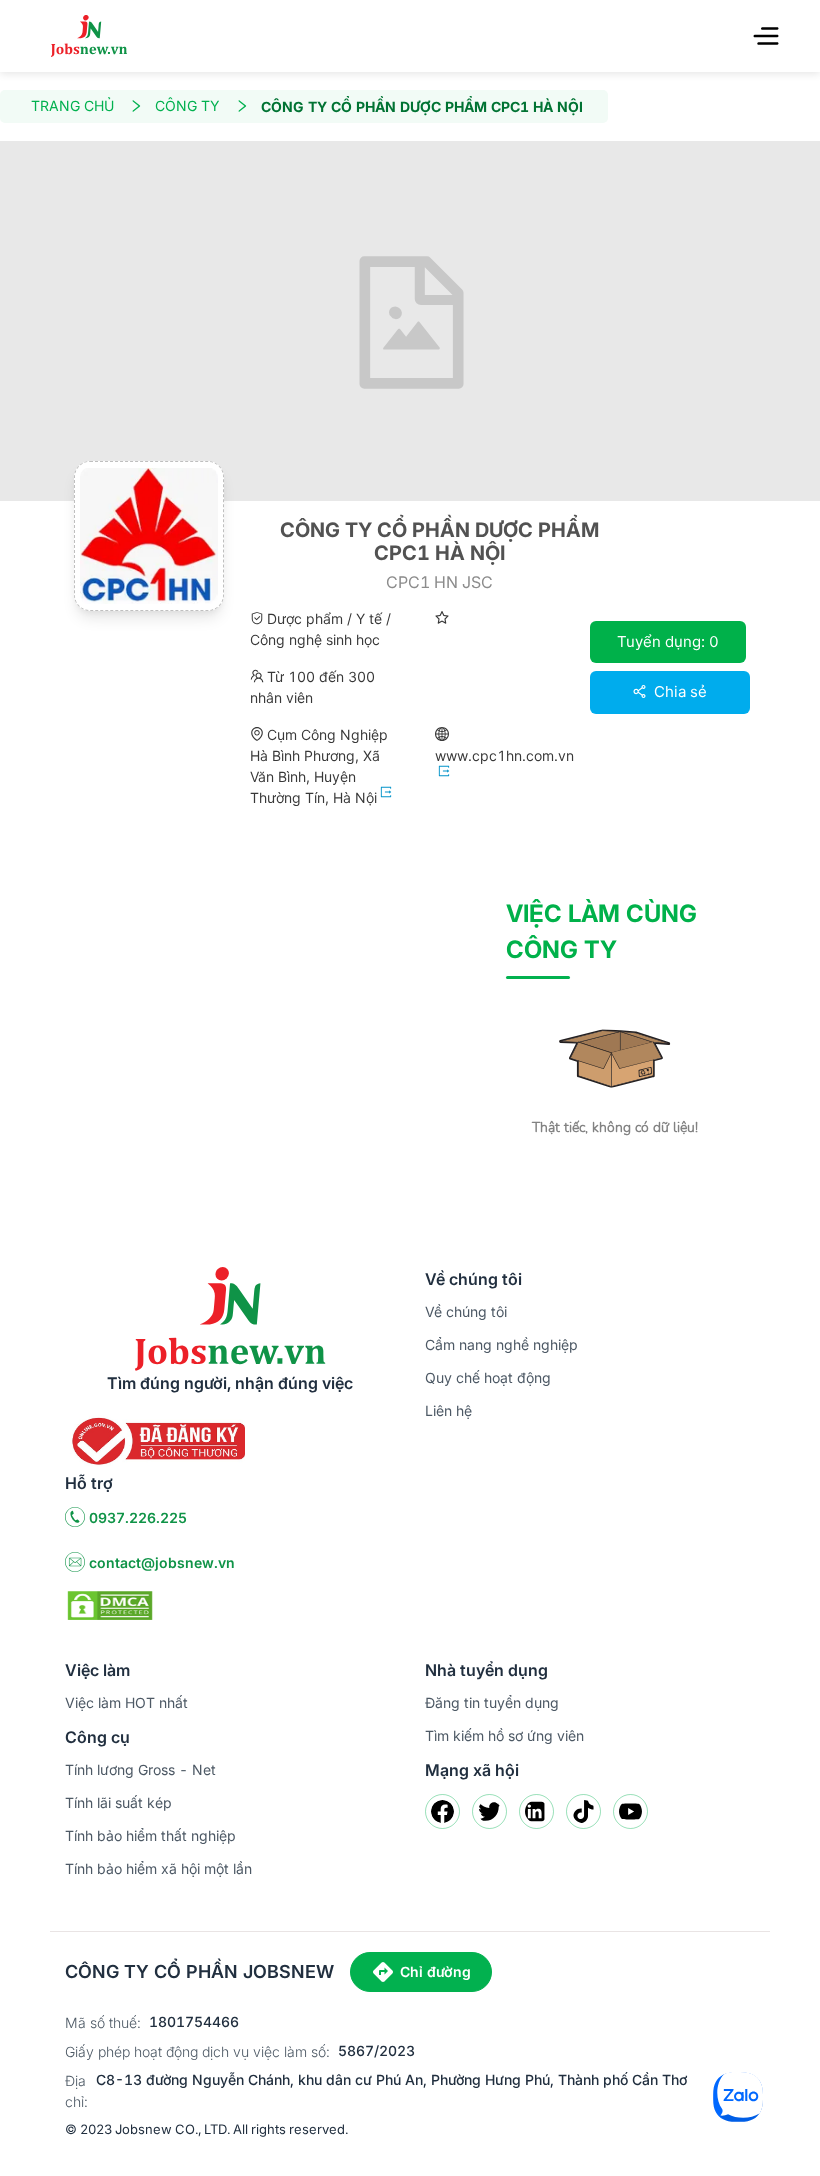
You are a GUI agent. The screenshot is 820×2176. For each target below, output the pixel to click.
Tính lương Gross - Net (140, 1769)
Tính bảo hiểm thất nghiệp (150, 1835)
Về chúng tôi (466, 1311)
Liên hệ (448, 1410)
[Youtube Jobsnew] (630, 1811)
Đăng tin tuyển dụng (492, 1702)
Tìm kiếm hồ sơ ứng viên (504, 1735)
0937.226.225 (138, 1517)
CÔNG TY (187, 105)
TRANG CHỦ (72, 105)
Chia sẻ (678, 691)
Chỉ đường (435, 1971)
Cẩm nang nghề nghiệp (501, 1344)
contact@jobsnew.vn (162, 1562)
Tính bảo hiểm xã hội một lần (158, 1868)
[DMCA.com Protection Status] (110, 1604)
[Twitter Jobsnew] (489, 1811)
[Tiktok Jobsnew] (583, 1811)
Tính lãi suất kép (118, 1802)
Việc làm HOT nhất (126, 1702)
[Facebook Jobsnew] (442, 1811)
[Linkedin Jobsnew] (536, 1811)
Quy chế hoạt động (488, 1377)
